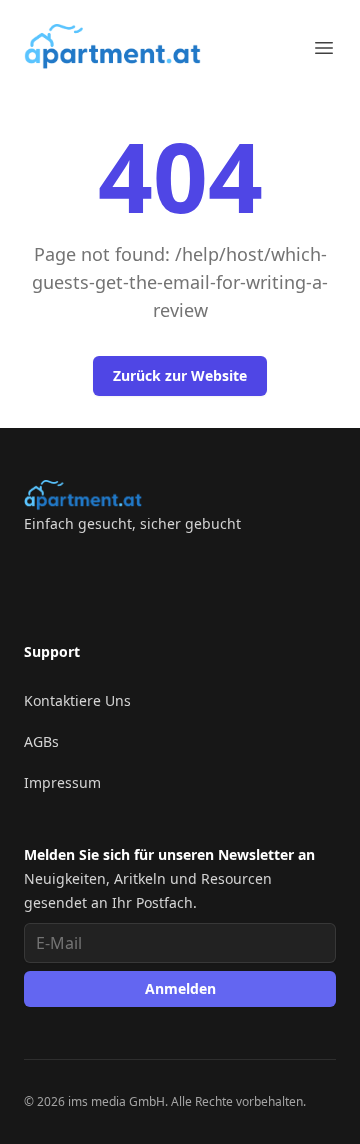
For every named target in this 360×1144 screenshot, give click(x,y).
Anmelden (180, 988)
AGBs (41, 741)
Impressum (62, 782)
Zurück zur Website (180, 375)
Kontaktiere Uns (77, 700)
